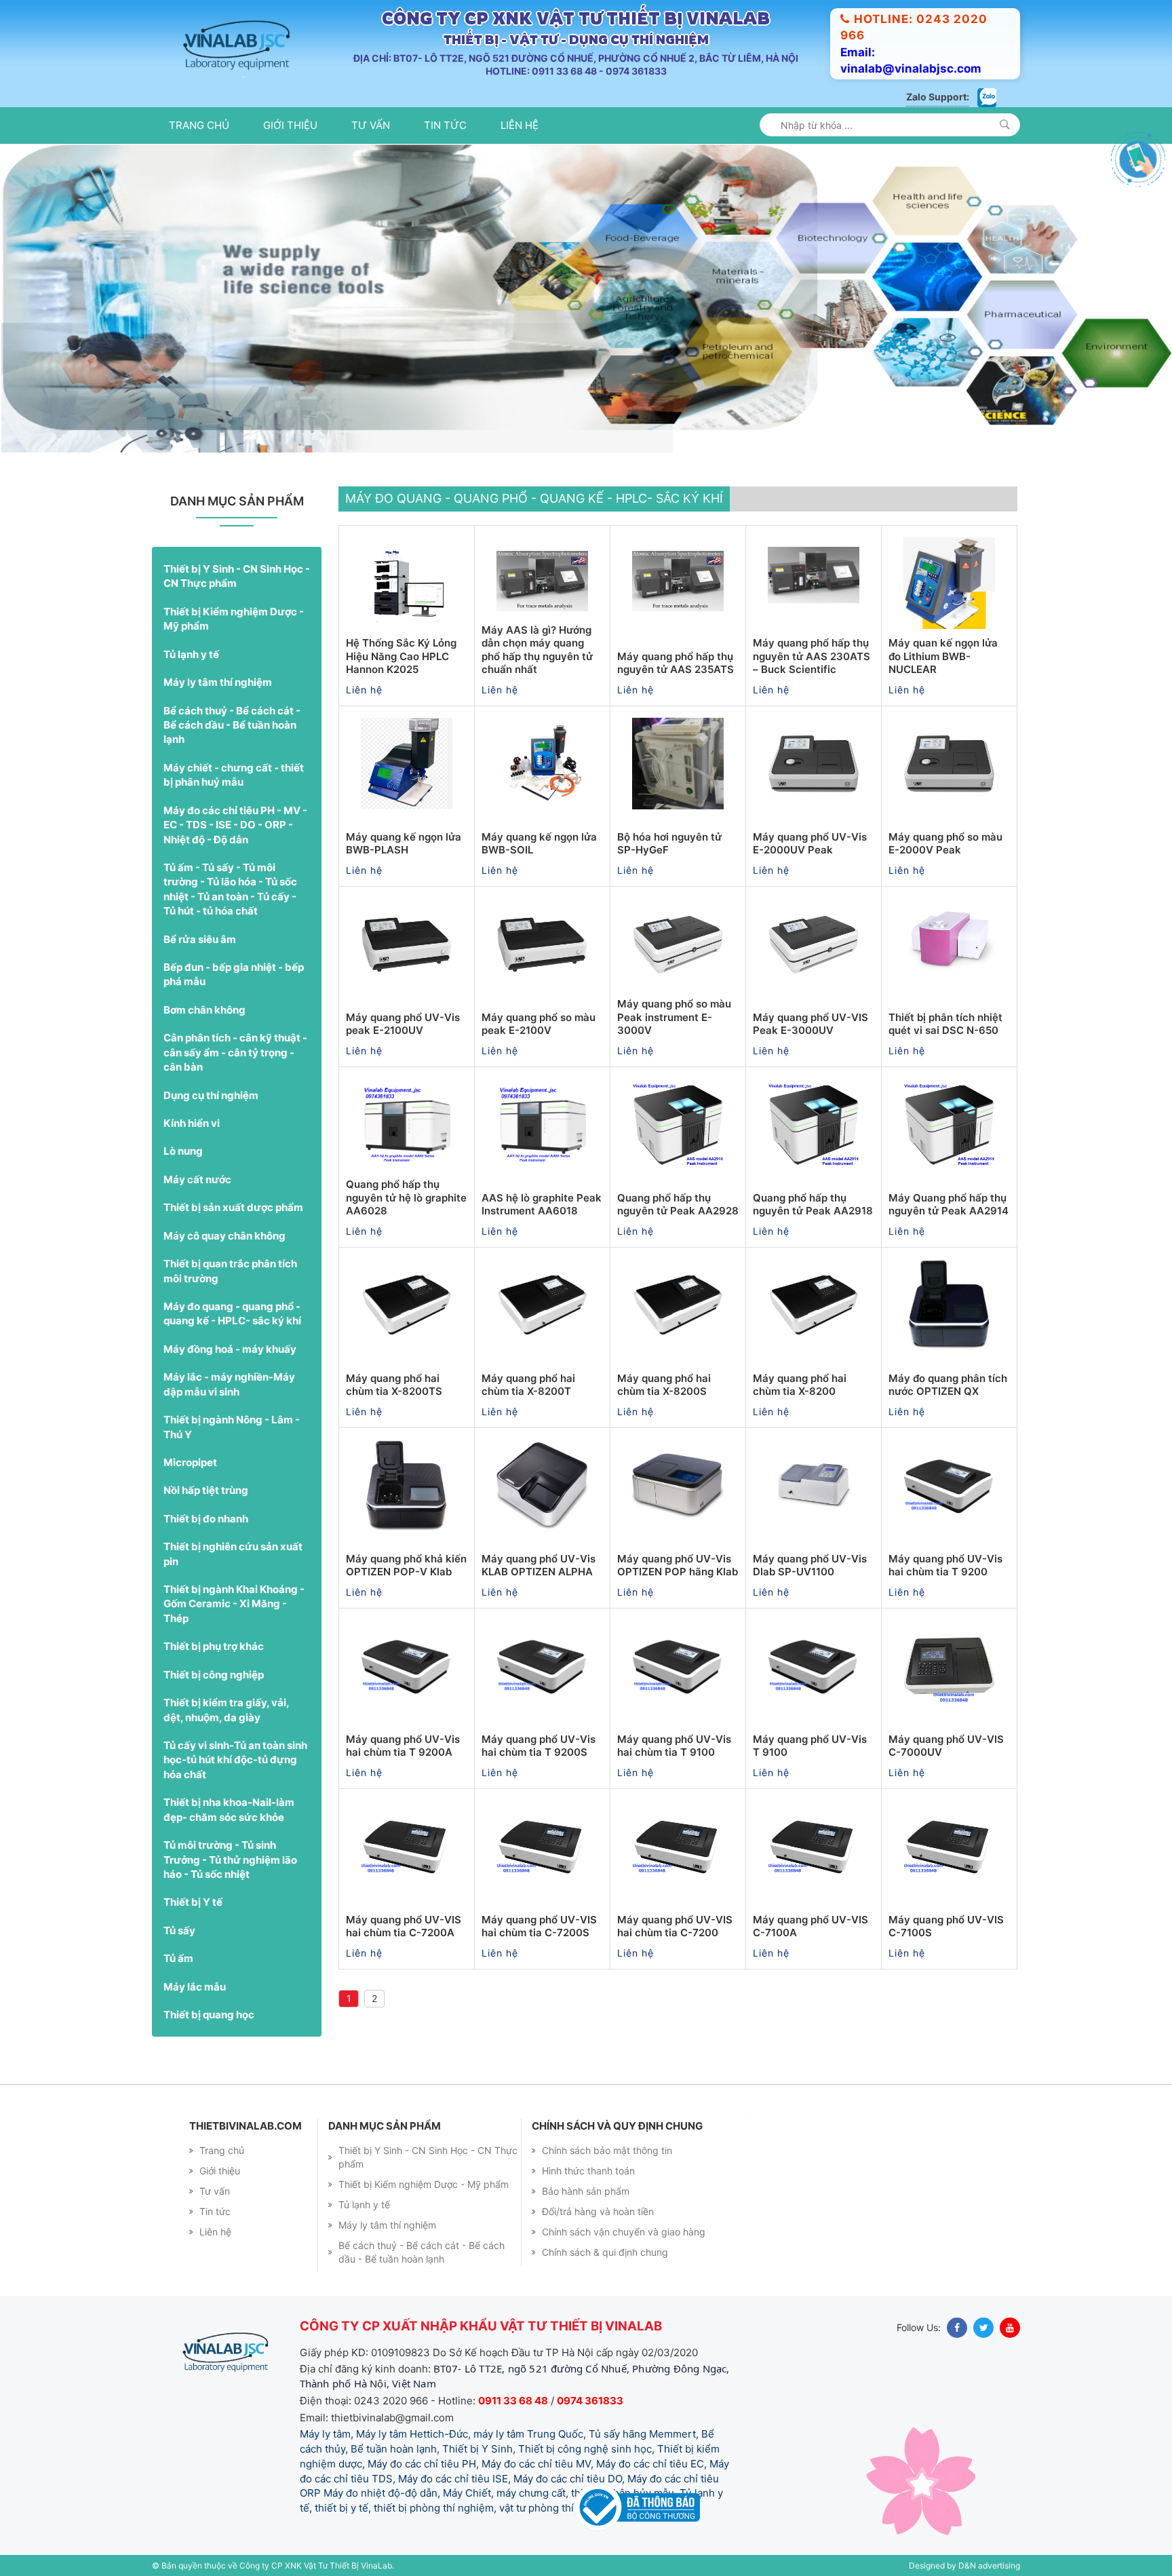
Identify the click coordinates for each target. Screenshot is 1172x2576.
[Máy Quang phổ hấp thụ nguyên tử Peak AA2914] (949, 1129)
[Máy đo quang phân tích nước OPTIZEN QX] (949, 1309)
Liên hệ (520, 125)
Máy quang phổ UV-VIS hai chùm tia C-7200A (404, 1930)
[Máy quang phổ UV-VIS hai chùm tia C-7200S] (542, 1851)
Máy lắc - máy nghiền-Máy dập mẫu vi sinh (229, 1388)
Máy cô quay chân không (224, 1240)
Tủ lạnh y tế (191, 658)
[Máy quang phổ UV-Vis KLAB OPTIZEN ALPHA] (542, 1490)
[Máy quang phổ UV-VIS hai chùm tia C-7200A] (407, 1851)
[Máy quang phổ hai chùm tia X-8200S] (678, 1309)
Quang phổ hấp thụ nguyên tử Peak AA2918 (813, 1209)
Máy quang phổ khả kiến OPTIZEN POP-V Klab (406, 1570)
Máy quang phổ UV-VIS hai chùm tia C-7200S (539, 1930)
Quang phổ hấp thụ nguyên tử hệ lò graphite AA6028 (406, 1202)
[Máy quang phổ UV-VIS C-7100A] (814, 1851)
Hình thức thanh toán (588, 2175)
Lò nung (183, 1156)
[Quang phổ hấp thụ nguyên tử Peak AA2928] (678, 1129)
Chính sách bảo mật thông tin (607, 2154)
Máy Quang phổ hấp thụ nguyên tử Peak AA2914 (949, 1209)
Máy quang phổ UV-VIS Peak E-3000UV (810, 1028)
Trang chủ (199, 125)
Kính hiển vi (192, 1127)
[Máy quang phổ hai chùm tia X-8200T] (542, 1309)
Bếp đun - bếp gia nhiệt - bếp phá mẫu (234, 978)
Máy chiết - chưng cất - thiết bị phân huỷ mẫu (234, 779)
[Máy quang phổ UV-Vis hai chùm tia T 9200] (949, 1490)
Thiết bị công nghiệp (214, 1679)
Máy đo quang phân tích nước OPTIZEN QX (948, 1389)
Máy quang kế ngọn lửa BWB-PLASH (404, 848)
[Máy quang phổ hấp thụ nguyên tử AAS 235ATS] (678, 588)
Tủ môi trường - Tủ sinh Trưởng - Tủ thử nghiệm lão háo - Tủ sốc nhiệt (230, 1864)
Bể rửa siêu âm (200, 943)
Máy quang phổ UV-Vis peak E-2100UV (403, 1028)
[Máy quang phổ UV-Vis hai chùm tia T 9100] (678, 1670)
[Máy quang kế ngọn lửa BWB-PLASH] (407, 768)
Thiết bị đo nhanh (206, 1523)
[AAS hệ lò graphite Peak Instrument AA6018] (542, 1129)
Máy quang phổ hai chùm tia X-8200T (528, 1389)
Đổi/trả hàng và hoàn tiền (598, 2215)
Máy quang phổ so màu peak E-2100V (539, 1028)
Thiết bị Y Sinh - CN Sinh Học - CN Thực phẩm (237, 580)
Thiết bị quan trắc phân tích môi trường (230, 1275)
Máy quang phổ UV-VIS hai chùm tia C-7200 (675, 1930)
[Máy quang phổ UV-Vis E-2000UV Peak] (814, 768)
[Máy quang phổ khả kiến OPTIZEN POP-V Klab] (407, 1490)
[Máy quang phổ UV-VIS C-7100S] (949, 1851)
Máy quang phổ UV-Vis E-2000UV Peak (810, 848)
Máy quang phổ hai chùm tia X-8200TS (394, 1389)
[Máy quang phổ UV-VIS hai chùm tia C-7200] (678, 1851)
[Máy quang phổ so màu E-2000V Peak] (949, 768)
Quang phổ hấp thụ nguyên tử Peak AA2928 (678, 1209)
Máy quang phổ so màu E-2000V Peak (945, 848)
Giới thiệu (290, 125)
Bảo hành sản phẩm (586, 2195)
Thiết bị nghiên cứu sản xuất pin (233, 1558)
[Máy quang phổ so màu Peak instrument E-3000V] (678, 948)
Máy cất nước (197, 1184)
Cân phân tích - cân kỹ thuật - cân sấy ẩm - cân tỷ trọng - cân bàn (235, 1056)
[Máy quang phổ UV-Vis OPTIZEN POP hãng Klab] (678, 1490)
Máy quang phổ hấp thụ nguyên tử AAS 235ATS (676, 667)
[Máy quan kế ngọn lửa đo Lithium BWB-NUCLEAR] (949, 588)
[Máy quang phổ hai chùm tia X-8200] (814, 1309)
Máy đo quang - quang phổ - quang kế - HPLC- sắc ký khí (232, 1318)
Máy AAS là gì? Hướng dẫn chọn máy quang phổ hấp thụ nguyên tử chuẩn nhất (537, 654)
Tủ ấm (178, 1962)
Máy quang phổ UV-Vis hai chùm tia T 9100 (674, 1750)
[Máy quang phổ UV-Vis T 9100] (814, 1670)
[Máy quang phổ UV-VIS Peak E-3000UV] (814, 948)
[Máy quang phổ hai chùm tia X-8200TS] (407, 1309)
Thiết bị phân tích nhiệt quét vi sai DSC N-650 (945, 1028)
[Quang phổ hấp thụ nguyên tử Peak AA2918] (814, 1129)
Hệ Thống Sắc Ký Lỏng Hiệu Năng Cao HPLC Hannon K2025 (401, 660)
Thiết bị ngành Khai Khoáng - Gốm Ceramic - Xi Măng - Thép (234, 1608)
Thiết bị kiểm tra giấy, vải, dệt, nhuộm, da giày (226, 1714)
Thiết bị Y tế (193, 1906)
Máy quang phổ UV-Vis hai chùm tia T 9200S (539, 1750)
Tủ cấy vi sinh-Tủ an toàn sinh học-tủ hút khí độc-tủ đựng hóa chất (235, 1764)
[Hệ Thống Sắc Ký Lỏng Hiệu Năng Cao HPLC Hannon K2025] (407, 588)
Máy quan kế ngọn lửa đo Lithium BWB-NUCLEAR (943, 660)
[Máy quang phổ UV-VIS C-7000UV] (949, 1670)
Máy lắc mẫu (195, 1991)
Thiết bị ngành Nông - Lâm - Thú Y (232, 1431)
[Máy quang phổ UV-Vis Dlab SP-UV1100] (814, 1490)
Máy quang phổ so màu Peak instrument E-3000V (674, 1021)
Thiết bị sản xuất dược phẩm (233, 1211)
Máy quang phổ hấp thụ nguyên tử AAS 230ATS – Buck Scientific (812, 660)
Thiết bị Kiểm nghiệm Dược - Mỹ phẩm (234, 623)
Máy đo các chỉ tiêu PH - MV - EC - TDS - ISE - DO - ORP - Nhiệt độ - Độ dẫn (235, 829)
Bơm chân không (204, 1014)
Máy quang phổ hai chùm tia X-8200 (800, 1389)
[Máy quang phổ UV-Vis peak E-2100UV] (407, 948)
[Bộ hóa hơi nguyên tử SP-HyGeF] (678, 768)
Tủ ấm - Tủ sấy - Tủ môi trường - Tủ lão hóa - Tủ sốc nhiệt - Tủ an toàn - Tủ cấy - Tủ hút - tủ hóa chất (230, 893)
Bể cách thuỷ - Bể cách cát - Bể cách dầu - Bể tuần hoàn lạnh (232, 729)
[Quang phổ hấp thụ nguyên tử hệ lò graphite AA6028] (407, 1129)
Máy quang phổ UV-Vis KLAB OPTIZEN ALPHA (539, 1570)
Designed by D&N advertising (964, 2570)
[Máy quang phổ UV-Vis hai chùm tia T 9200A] (407, 1670)
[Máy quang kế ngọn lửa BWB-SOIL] (542, 768)
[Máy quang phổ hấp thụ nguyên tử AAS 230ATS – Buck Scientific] (814, 588)
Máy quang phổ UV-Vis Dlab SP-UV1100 (810, 1570)
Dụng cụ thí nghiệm (211, 1099)
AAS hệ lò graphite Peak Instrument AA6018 (542, 1209)
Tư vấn (371, 125)
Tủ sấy (179, 1935)
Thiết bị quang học (209, 2019)
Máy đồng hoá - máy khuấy (230, 1353)
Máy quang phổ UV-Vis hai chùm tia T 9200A (403, 1750)
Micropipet (190, 1466)
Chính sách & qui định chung (605, 2256)
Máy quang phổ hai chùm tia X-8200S (664, 1389)
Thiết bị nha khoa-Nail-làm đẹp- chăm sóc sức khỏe (229, 1813)
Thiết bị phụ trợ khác (214, 1650)
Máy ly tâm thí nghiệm (218, 686)
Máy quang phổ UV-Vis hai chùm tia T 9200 (945, 1570)
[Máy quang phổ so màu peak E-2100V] (542, 948)
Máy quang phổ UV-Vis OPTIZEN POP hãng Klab (678, 1570)
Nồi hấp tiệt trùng (206, 1494)
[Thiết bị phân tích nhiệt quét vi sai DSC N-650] (949, 948)
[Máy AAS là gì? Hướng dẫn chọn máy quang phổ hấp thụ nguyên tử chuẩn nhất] (542, 588)
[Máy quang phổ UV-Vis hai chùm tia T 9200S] (542, 1670)
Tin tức (445, 125)
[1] (1005, 124)
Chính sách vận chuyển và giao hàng (624, 2236)
